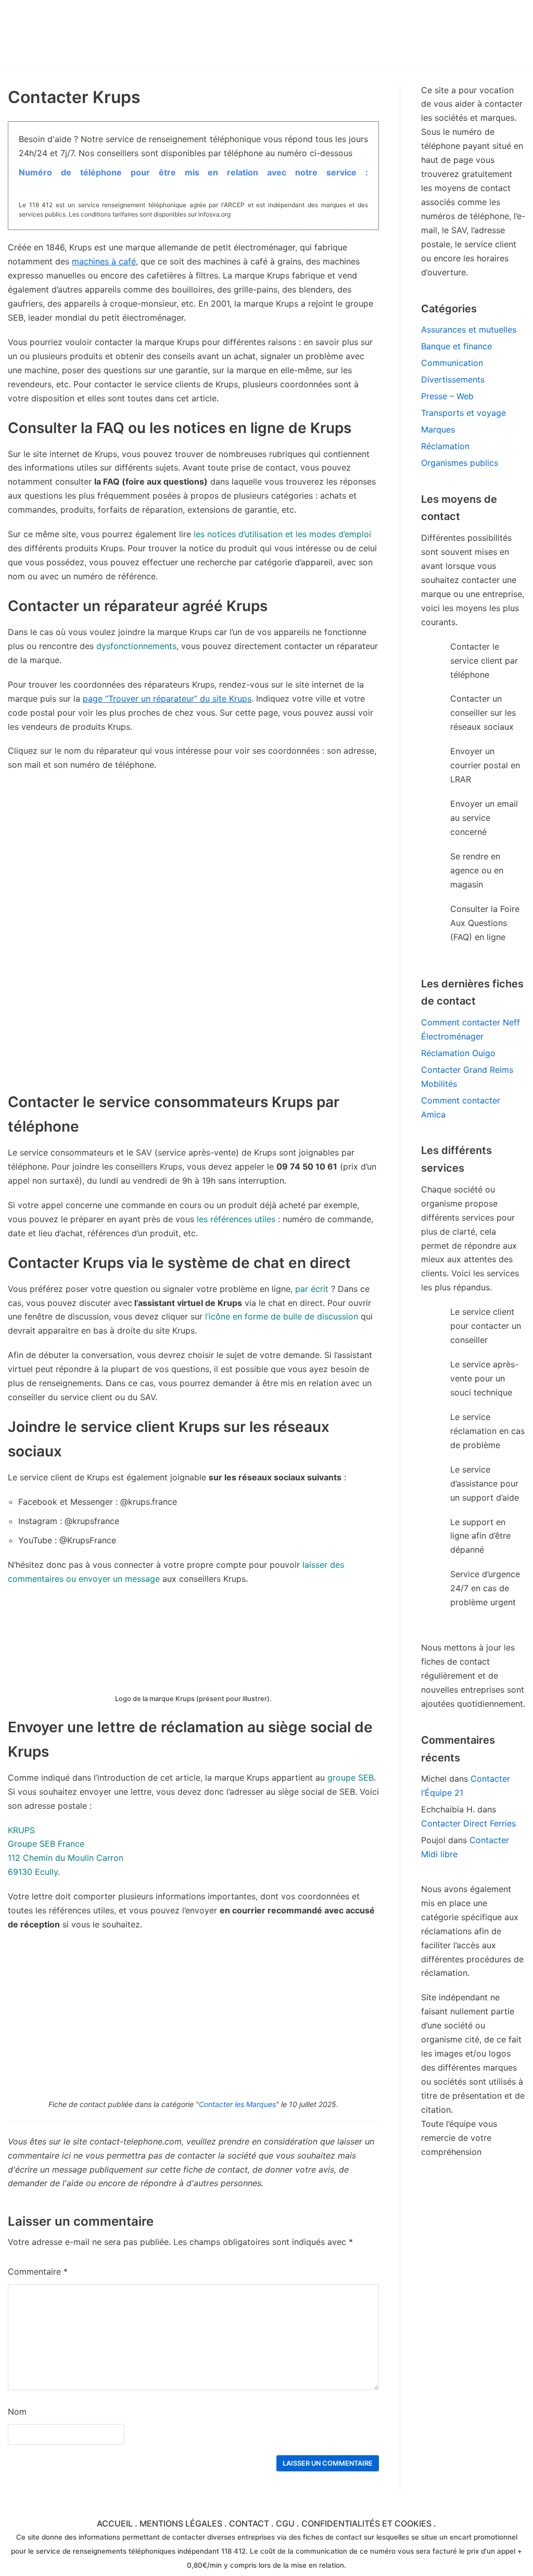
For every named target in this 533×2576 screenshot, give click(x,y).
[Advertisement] (193, 1017)
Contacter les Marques (237, 2104)
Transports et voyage (464, 413)
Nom (17, 2412)
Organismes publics (460, 463)
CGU (285, 2523)
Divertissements (453, 379)
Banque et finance (456, 346)
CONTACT (249, 2523)
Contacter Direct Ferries (468, 1823)
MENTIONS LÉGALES (181, 2523)
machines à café (104, 261)
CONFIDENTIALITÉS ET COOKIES (366, 2523)
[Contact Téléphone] (99, 34)
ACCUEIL (115, 2523)
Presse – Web (447, 396)
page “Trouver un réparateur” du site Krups (167, 699)
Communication (452, 363)
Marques (438, 429)
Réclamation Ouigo (458, 1053)
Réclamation (445, 446)
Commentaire (38, 2272)
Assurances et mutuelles (469, 329)
